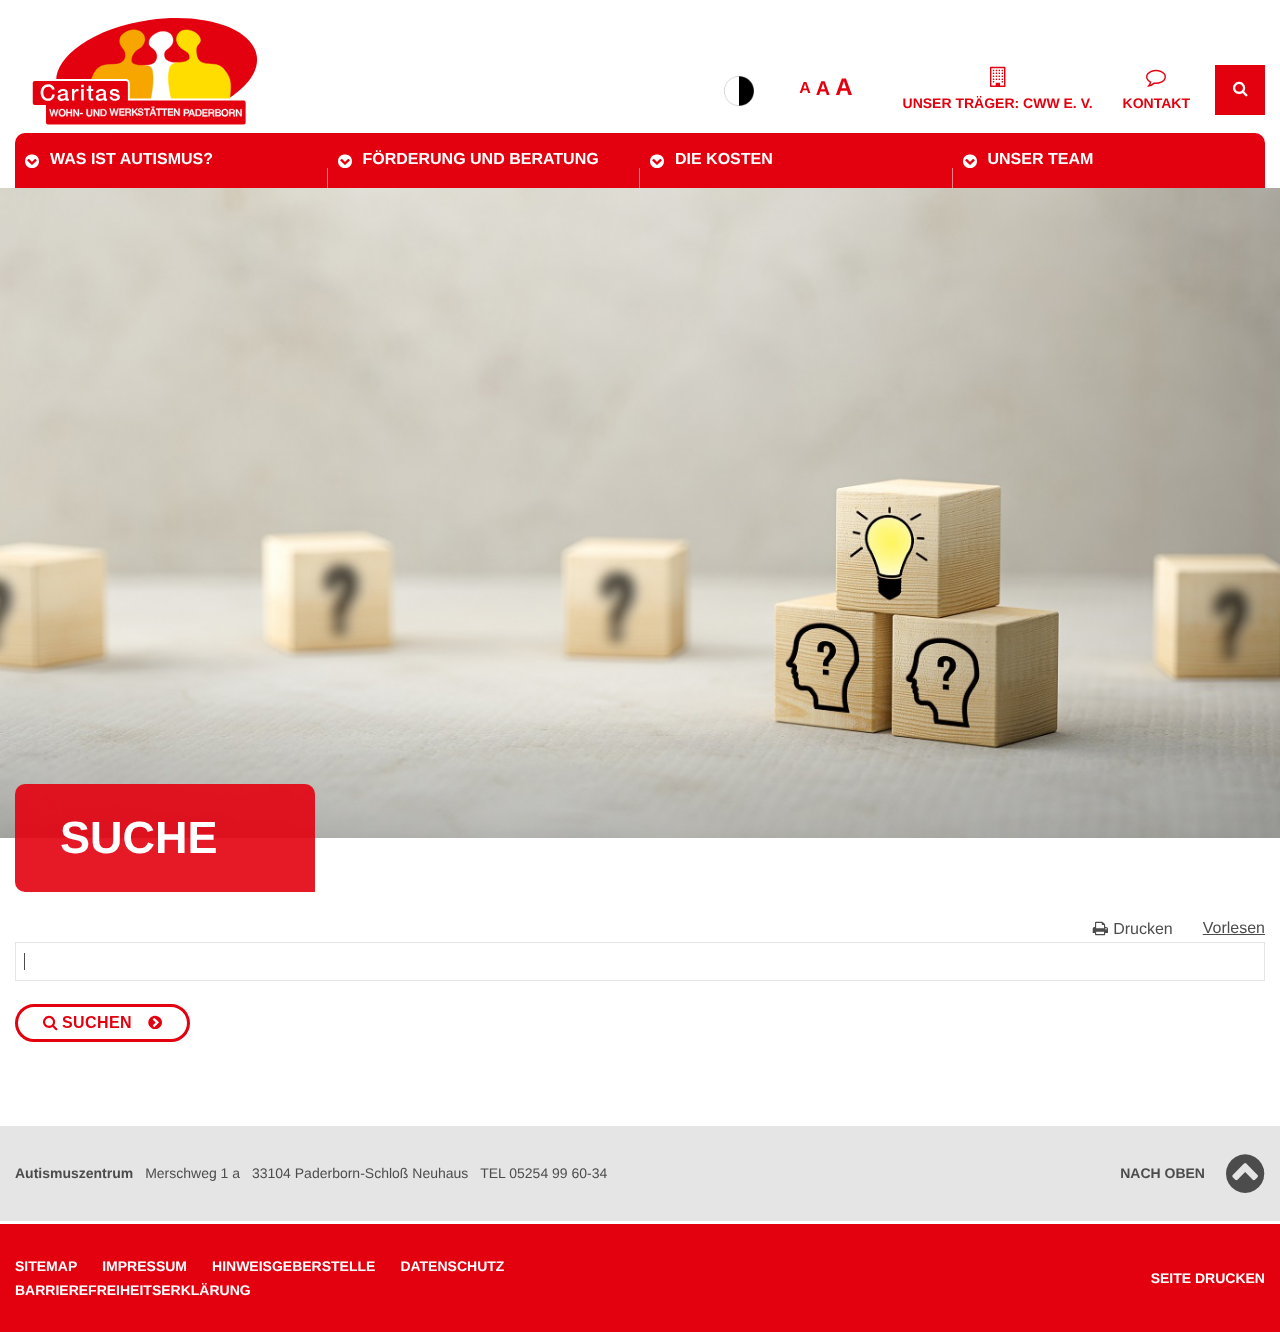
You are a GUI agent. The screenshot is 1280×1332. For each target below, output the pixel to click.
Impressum (144, 1266)
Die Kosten (724, 159)
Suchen (97, 1022)
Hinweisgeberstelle (293, 1266)
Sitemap (46, 1266)
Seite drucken (1208, 1278)
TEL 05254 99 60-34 (543, 1173)
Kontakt (1156, 103)
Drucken (1143, 929)
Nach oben (1162, 1173)
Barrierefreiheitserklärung (133, 1290)
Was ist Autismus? (131, 159)
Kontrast (739, 91)
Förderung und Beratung (481, 159)
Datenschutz (452, 1266)
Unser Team (1041, 159)
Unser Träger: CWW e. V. (998, 103)
